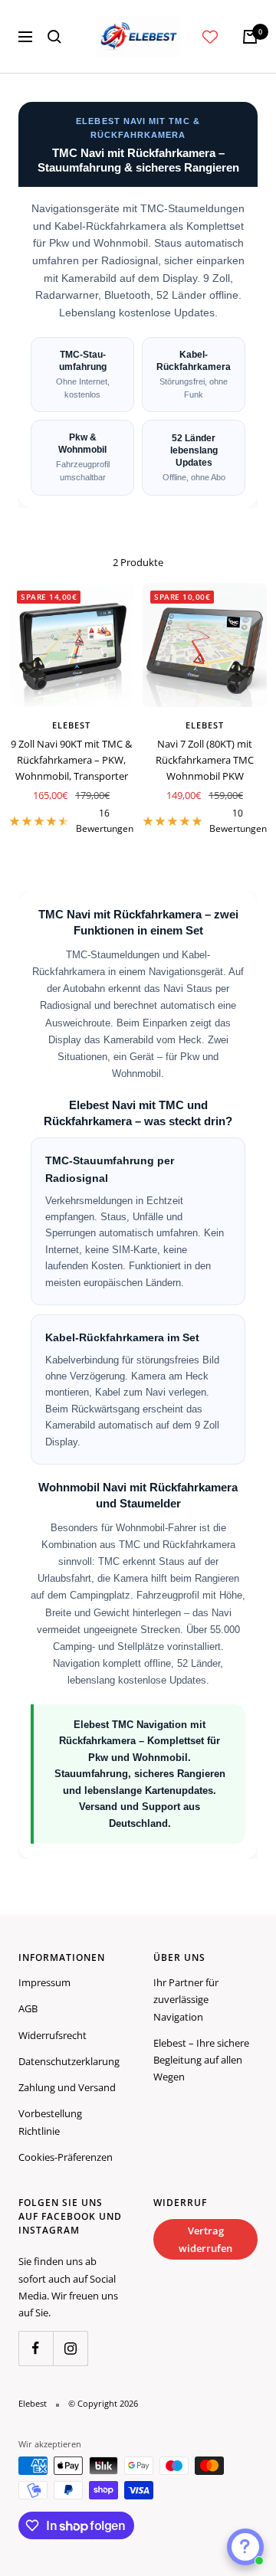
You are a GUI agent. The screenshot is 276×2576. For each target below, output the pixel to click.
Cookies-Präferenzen (66, 2157)
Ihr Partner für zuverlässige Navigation (186, 2000)
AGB (28, 2008)
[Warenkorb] (250, 37)
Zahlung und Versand (67, 2087)
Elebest (71, 725)
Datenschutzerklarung (69, 2061)
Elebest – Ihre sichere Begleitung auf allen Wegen (201, 2060)
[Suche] (54, 37)
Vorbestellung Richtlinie (50, 2122)
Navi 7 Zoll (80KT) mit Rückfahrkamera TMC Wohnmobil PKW (205, 760)
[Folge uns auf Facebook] (36, 2348)
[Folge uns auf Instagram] (70, 2348)
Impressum (44, 1982)
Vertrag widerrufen (205, 2239)
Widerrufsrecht (53, 2035)
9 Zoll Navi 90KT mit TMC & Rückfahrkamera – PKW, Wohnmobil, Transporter (71, 760)
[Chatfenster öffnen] (245, 2547)
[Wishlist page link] (210, 37)
